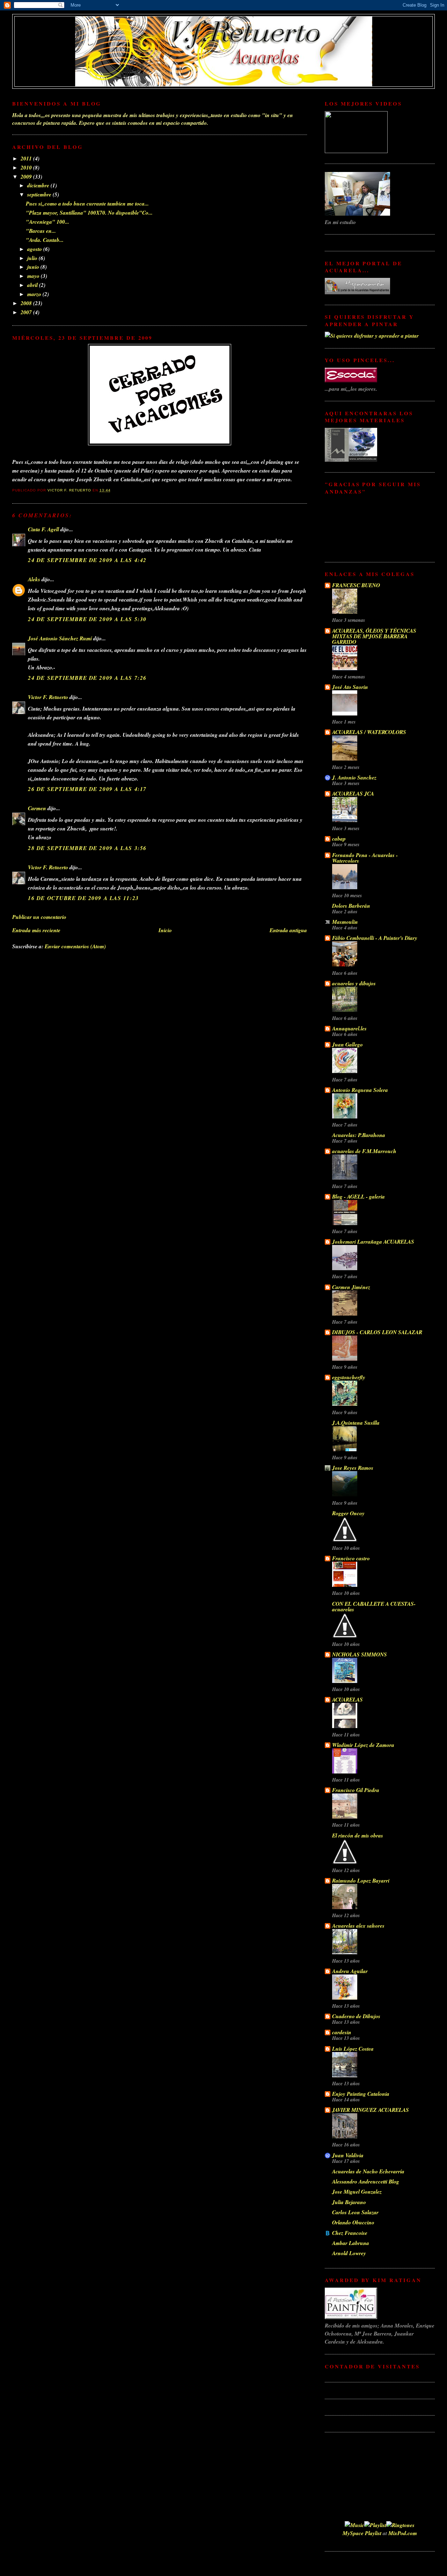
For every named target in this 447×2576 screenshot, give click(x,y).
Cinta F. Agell (43, 529)
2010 (27, 167)
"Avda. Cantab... (45, 240)
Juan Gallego (347, 1044)
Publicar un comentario (39, 917)
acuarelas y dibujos (354, 983)
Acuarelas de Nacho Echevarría (368, 2171)
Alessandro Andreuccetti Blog (366, 2181)
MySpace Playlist (362, 2533)
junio (34, 267)
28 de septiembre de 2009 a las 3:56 (87, 848)
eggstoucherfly (349, 1377)
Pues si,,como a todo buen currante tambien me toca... (87, 203)
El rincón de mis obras (358, 1835)
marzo (35, 294)
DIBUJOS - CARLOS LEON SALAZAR (377, 1332)
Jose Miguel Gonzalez (357, 2192)
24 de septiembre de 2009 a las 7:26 (87, 678)
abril (33, 285)
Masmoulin (345, 922)
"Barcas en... (41, 231)
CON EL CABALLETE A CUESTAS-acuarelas (374, 1606)
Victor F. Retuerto (48, 697)
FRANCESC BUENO (356, 585)
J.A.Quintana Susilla (356, 1423)
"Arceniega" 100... (47, 222)
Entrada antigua (288, 930)
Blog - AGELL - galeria (358, 1196)
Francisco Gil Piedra (356, 1790)
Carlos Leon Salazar (355, 2212)
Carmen (37, 808)
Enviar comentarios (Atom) (75, 946)
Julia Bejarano (349, 2202)
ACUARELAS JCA (353, 793)
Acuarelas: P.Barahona (359, 1135)
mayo (34, 276)
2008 (27, 303)
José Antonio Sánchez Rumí (60, 638)
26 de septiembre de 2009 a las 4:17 (87, 789)
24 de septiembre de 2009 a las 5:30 (87, 619)
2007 (27, 312)
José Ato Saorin (350, 687)
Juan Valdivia (348, 2155)
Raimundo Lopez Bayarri (361, 1880)
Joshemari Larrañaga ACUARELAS (373, 1242)
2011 (27, 158)
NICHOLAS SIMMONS (360, 1654)
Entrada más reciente (36, 930)
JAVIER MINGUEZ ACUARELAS (371, 2110)
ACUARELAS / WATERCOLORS (369, 732)
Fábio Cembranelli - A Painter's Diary (375, 938)
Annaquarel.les (349, 1028)
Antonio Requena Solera (360, 1090)
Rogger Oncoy (348, 1513)
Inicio (165, 930)
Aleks (34, 579)
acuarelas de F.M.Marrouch (364, 1151)
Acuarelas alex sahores (358, 1926)
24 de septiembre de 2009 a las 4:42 (87, 560)
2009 (27, 177)
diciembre (39, 185)
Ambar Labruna (351, 2243)
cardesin (342, 2032)
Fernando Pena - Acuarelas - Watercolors (365, 858)
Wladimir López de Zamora (363, 1745)
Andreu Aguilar (350, 1971)
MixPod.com (403, 2533)
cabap (339, 839)
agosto (35, 249)
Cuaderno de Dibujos (356, 2016)
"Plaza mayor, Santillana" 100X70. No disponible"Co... (89, 213)
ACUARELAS (347, 1699)
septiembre (40, 194)
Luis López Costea (353, 2049)
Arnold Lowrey (349, 2253)
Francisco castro (351, 1558)
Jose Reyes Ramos (353, 1468)
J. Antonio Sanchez (354, 777)
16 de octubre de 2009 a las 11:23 (83, 898)
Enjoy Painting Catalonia (361, 2094)
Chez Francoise (350, 2233)
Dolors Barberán (351, 906)
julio (33, 258)
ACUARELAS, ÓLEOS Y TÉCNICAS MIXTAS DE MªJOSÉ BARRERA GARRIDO (374, 636)
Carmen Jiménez (351, 1287)
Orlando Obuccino (353, 2222)
